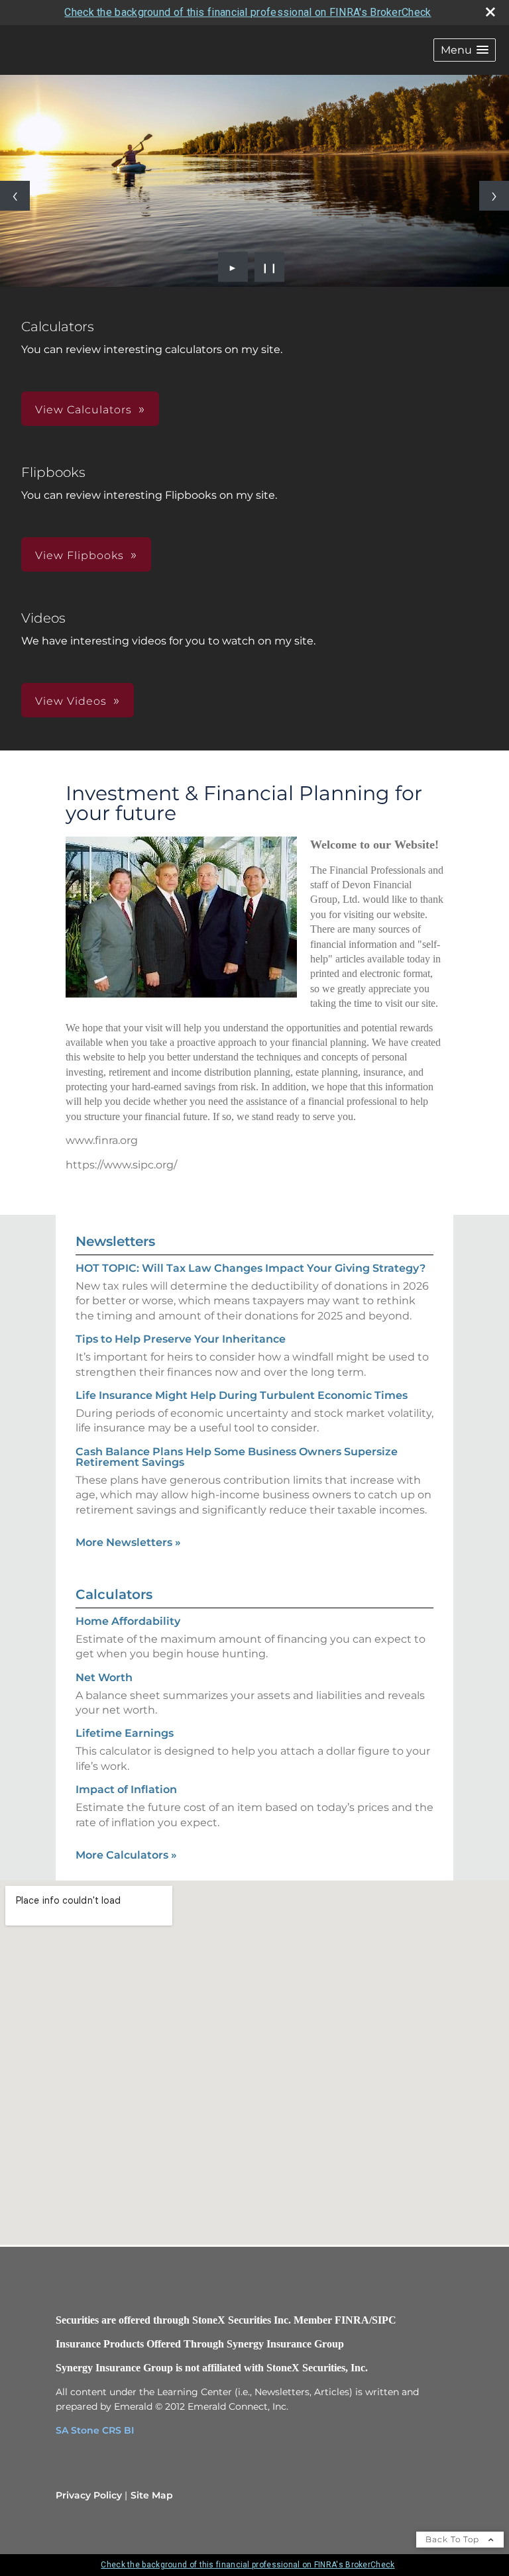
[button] (465, 50)
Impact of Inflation (126, 1789)
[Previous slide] (15, 196)
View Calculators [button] (84, 410)
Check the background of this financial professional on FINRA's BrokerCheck (248, 12)
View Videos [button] (71, 701)
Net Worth (104, 1677)
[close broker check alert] (490, 12)
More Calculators (126, 1855)
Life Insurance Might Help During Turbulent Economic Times (242, 1395)
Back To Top (454, 2539)
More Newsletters (128, 1542)
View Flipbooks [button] (80, 555)
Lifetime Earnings (125, 1733)
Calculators (114, 1594)
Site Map (152, 2495)
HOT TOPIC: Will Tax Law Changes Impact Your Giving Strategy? (251, 1268)
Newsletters (115, 1241)
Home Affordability (128, 1621)
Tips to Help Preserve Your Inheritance (181, 1339)
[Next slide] (494, 196)
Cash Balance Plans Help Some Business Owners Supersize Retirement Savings (237, 1457)
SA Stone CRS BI (95, 2430)
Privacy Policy (89, 2495)
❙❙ (270, 267)
